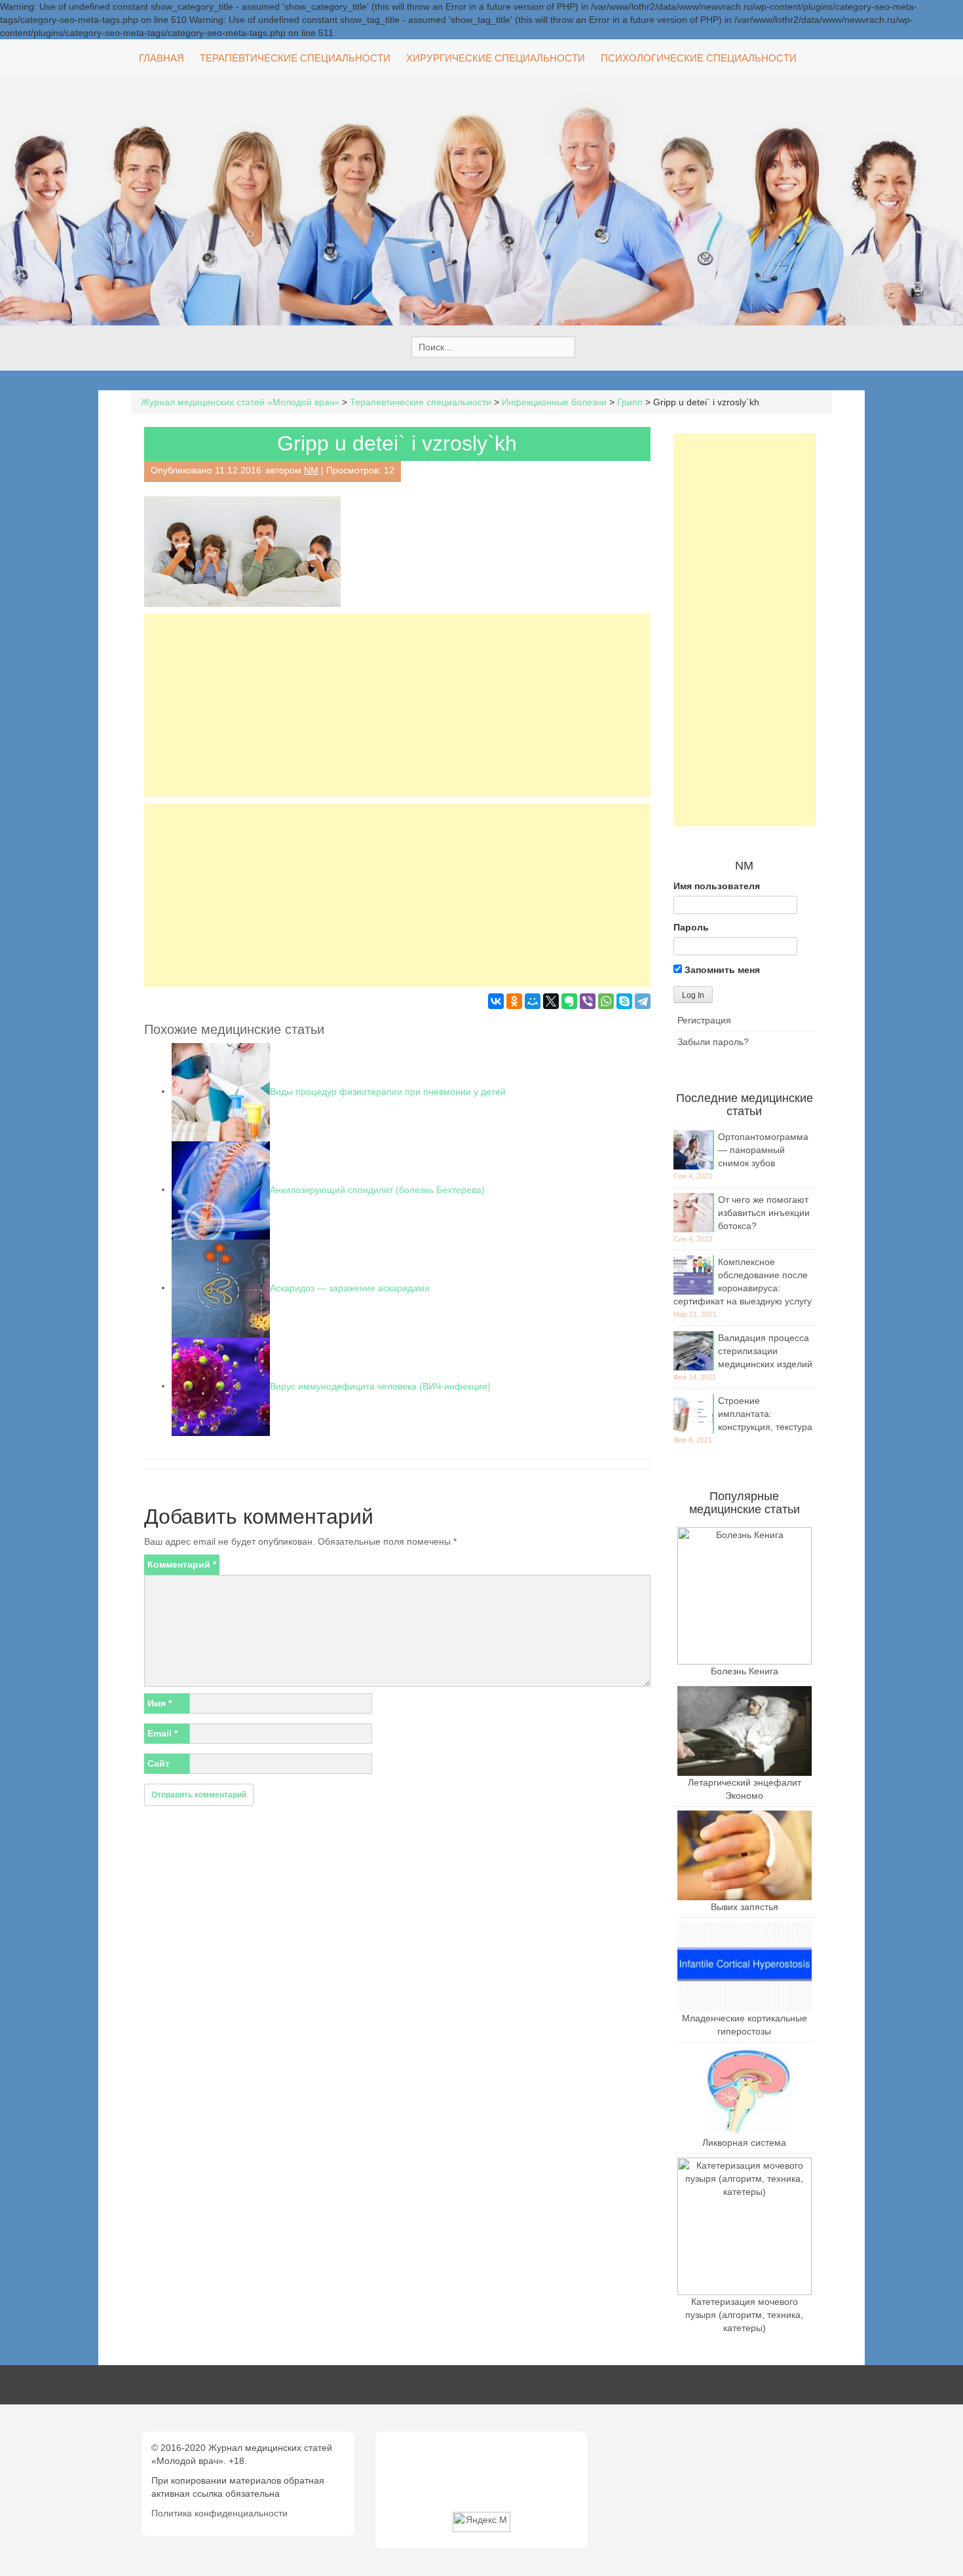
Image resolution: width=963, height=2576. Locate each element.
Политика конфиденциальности (219, 2513)
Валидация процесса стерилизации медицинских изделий (765, 1351)
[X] (551, 1001)
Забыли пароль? (713, 1042)
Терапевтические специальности (295, 58)
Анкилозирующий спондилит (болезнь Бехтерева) (377, 1189)
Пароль (691, 927)
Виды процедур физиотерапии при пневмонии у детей (388, 1091)
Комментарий (182, 1564)
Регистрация (704, 1020)
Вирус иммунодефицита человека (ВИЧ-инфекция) (380, 1386)
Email (162, 1733)
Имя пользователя (717, 886)
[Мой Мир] (533, 1001)
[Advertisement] (397, 705)
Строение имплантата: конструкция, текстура (765, 1414)
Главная (161, 58)
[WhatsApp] (606, 1001)
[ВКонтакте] (496, 1001)
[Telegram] (643, 1001)
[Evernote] (569, 1001)
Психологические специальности (699, 58)
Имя (160, 1703)
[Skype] (624, 1001)
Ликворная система (744, 2143)
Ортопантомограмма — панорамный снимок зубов (763, 1150)
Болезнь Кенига (745, 1671)
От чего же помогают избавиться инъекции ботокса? (764, 1213)
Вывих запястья (745, 1907)
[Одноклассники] (514, 1001)
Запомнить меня (721, 970)
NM (311, 470)
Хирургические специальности (496, 58)
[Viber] (588, 1001)
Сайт (159, 1763)
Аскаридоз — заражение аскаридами (350, 1287)
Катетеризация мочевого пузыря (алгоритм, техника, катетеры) (744, 2315)
